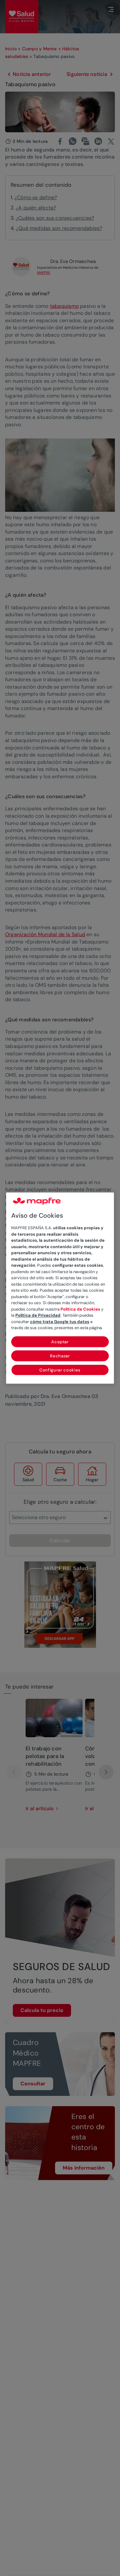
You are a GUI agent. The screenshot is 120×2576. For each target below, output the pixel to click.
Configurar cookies (60, 1370)
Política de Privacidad (38, 1316)
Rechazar (60, 1356)
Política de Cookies (80, 1309)
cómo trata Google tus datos (60, 1322)
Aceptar (60, 1342)
